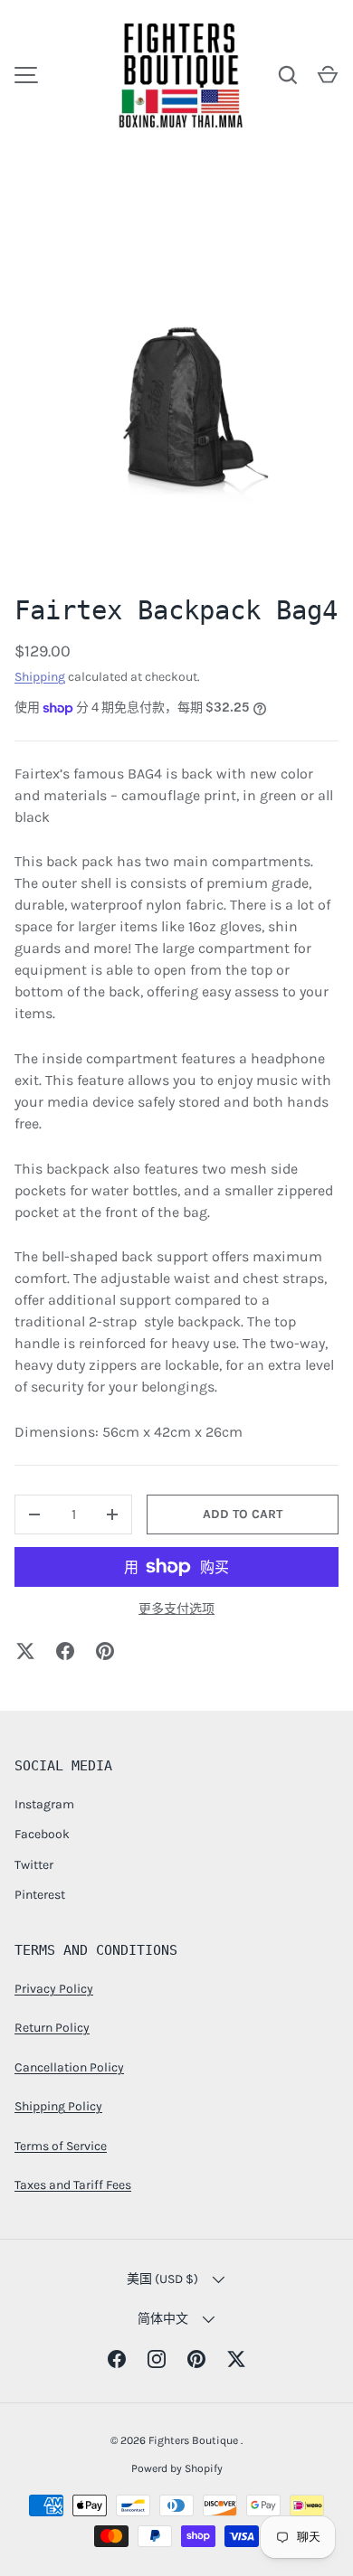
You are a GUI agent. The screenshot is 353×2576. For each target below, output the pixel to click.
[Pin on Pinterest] (105, 1651)
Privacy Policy (54, 1989)
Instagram (44, 1804)
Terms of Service (61, 2146)
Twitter (34, 1865)
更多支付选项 (176, 1609)
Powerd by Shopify (177, 2468)
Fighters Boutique (195, 2440)
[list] (176, 401)
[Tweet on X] (25, 1651)
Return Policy (52, 2028)
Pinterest (40, 1895)
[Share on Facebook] (65, 1651)
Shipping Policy (58, 2106)
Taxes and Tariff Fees (73, 2185)
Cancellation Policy (69, 2067)
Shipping (40, 677)
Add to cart (243, 1514)
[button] (328, 75)
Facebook (42, 1834)
